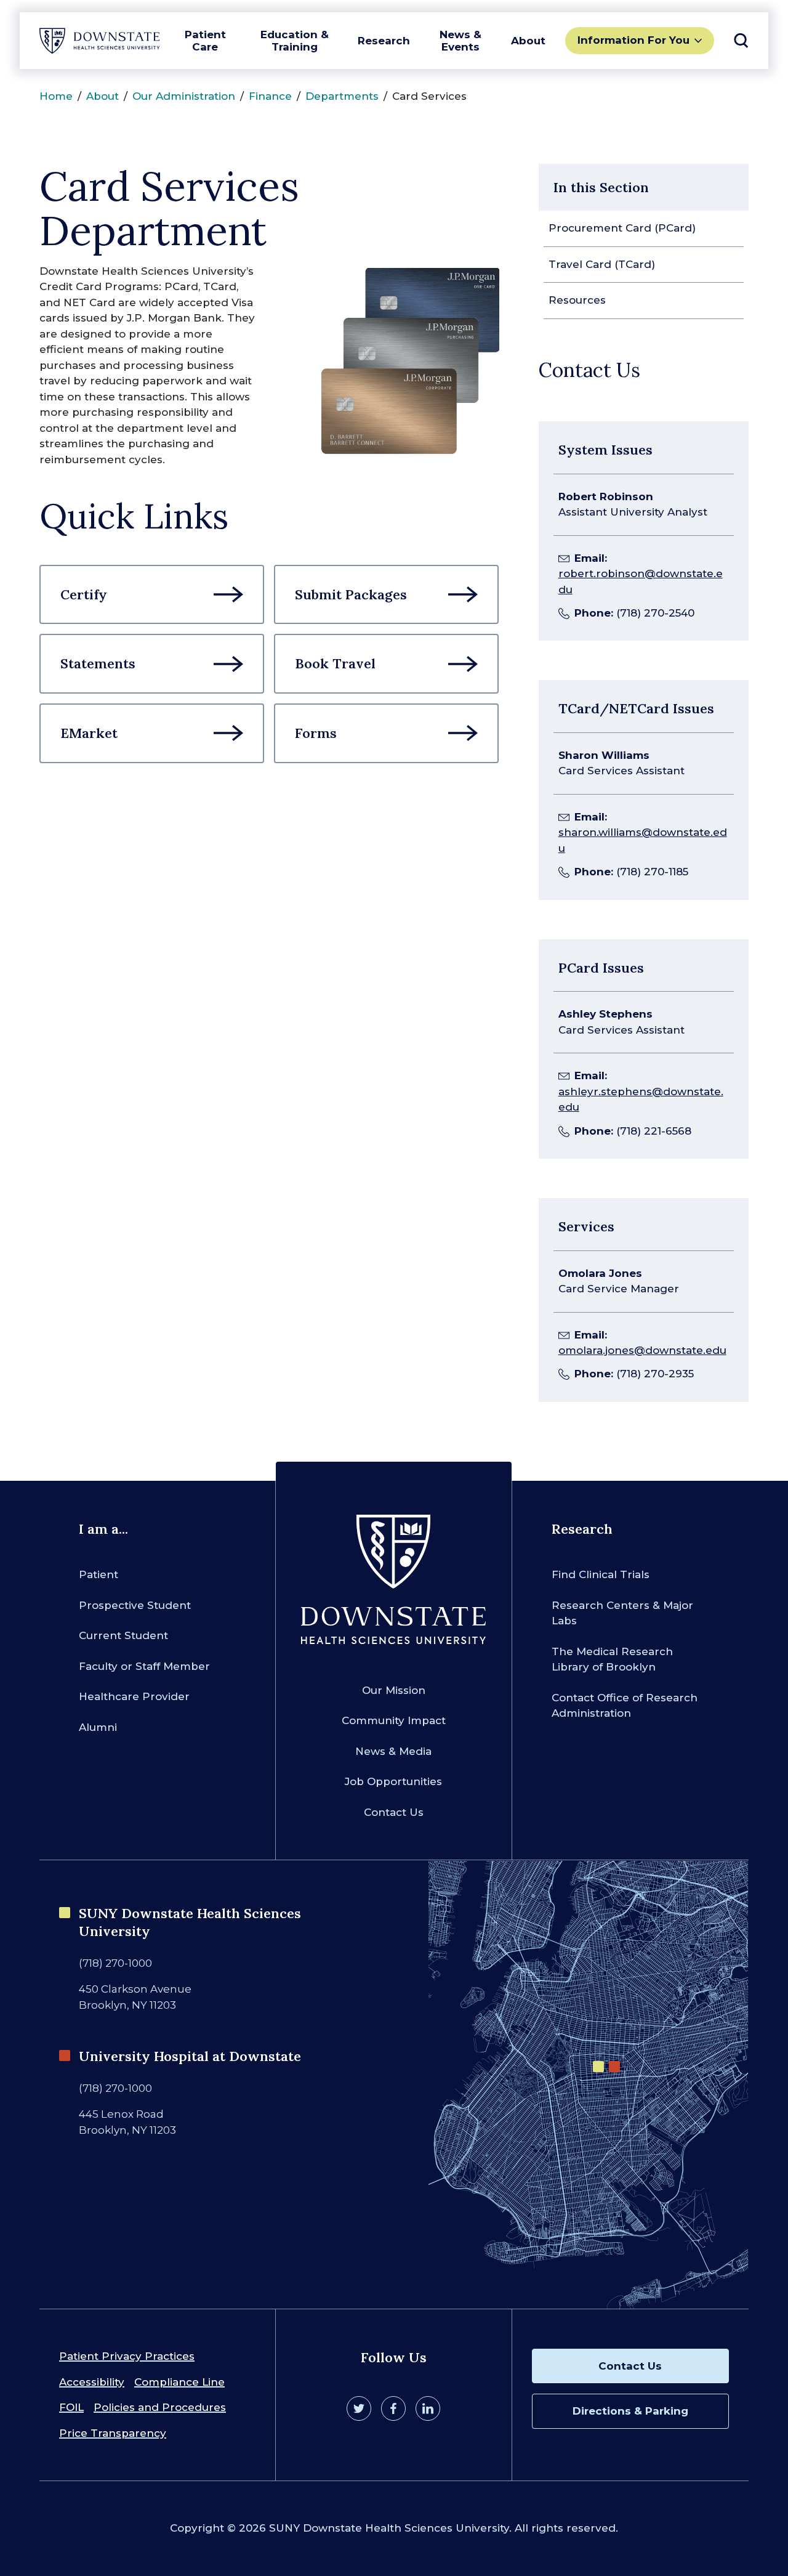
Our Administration (184, 96)
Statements (98, 663)
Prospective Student (135, 1605)
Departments (342, 96)
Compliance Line (179, 2382)
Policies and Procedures (160, 2407)
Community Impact (394, 1720)
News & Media (393, 1751)
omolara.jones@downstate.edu (642, 1350)
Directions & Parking (630, 2411)
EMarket (89, 733)
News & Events (460, 41)
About (528, 41)
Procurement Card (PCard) (622, 228)
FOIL (71, 2407)
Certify (84, 594)
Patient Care (205, 41)
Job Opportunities (393, 1781)
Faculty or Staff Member (144, 1666)
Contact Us (394, 1812)
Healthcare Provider (134, 1696)
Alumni (98, 1727)
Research (384, 41)
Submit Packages (351, 594)
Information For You (633, 40)
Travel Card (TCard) (602, 264)
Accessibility (92, 2382)
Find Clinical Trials (601, 1574)
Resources (577, 300)
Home (56, 96)
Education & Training (295, 41)
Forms (316, 733)
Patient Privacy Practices (127, 2356)
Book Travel (335, 663)
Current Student (123, 1635)
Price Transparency (113, 2433)
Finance (270, 96)
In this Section (601, 187)
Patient (98, 1574)
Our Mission (394, 1690)
